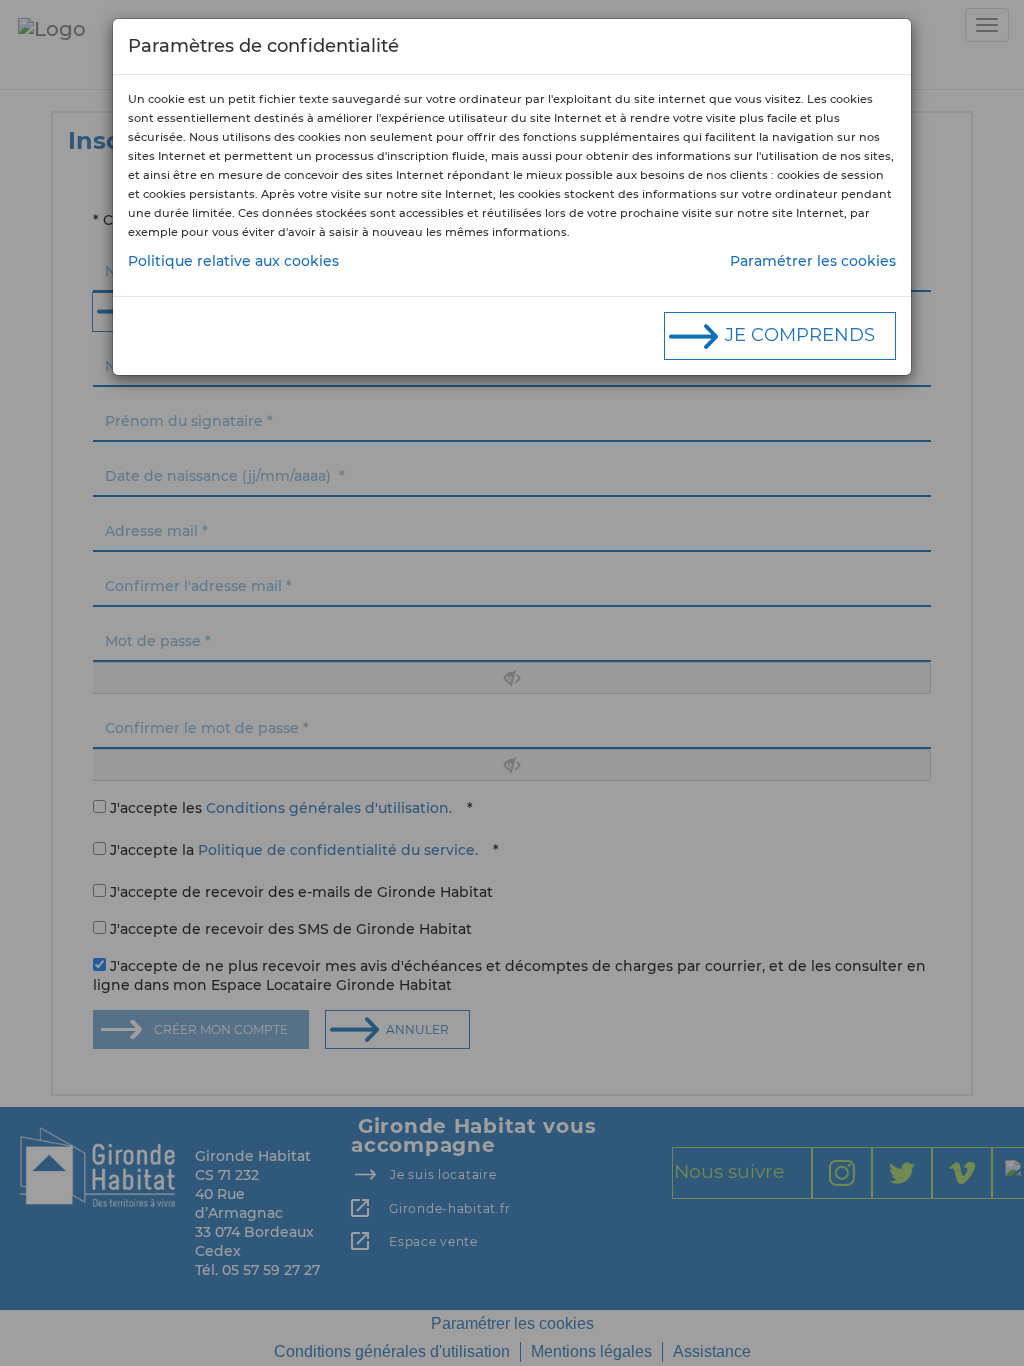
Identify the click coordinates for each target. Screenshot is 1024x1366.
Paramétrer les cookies (813, 261)
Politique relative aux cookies (233, 261)
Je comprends (800, 335)
